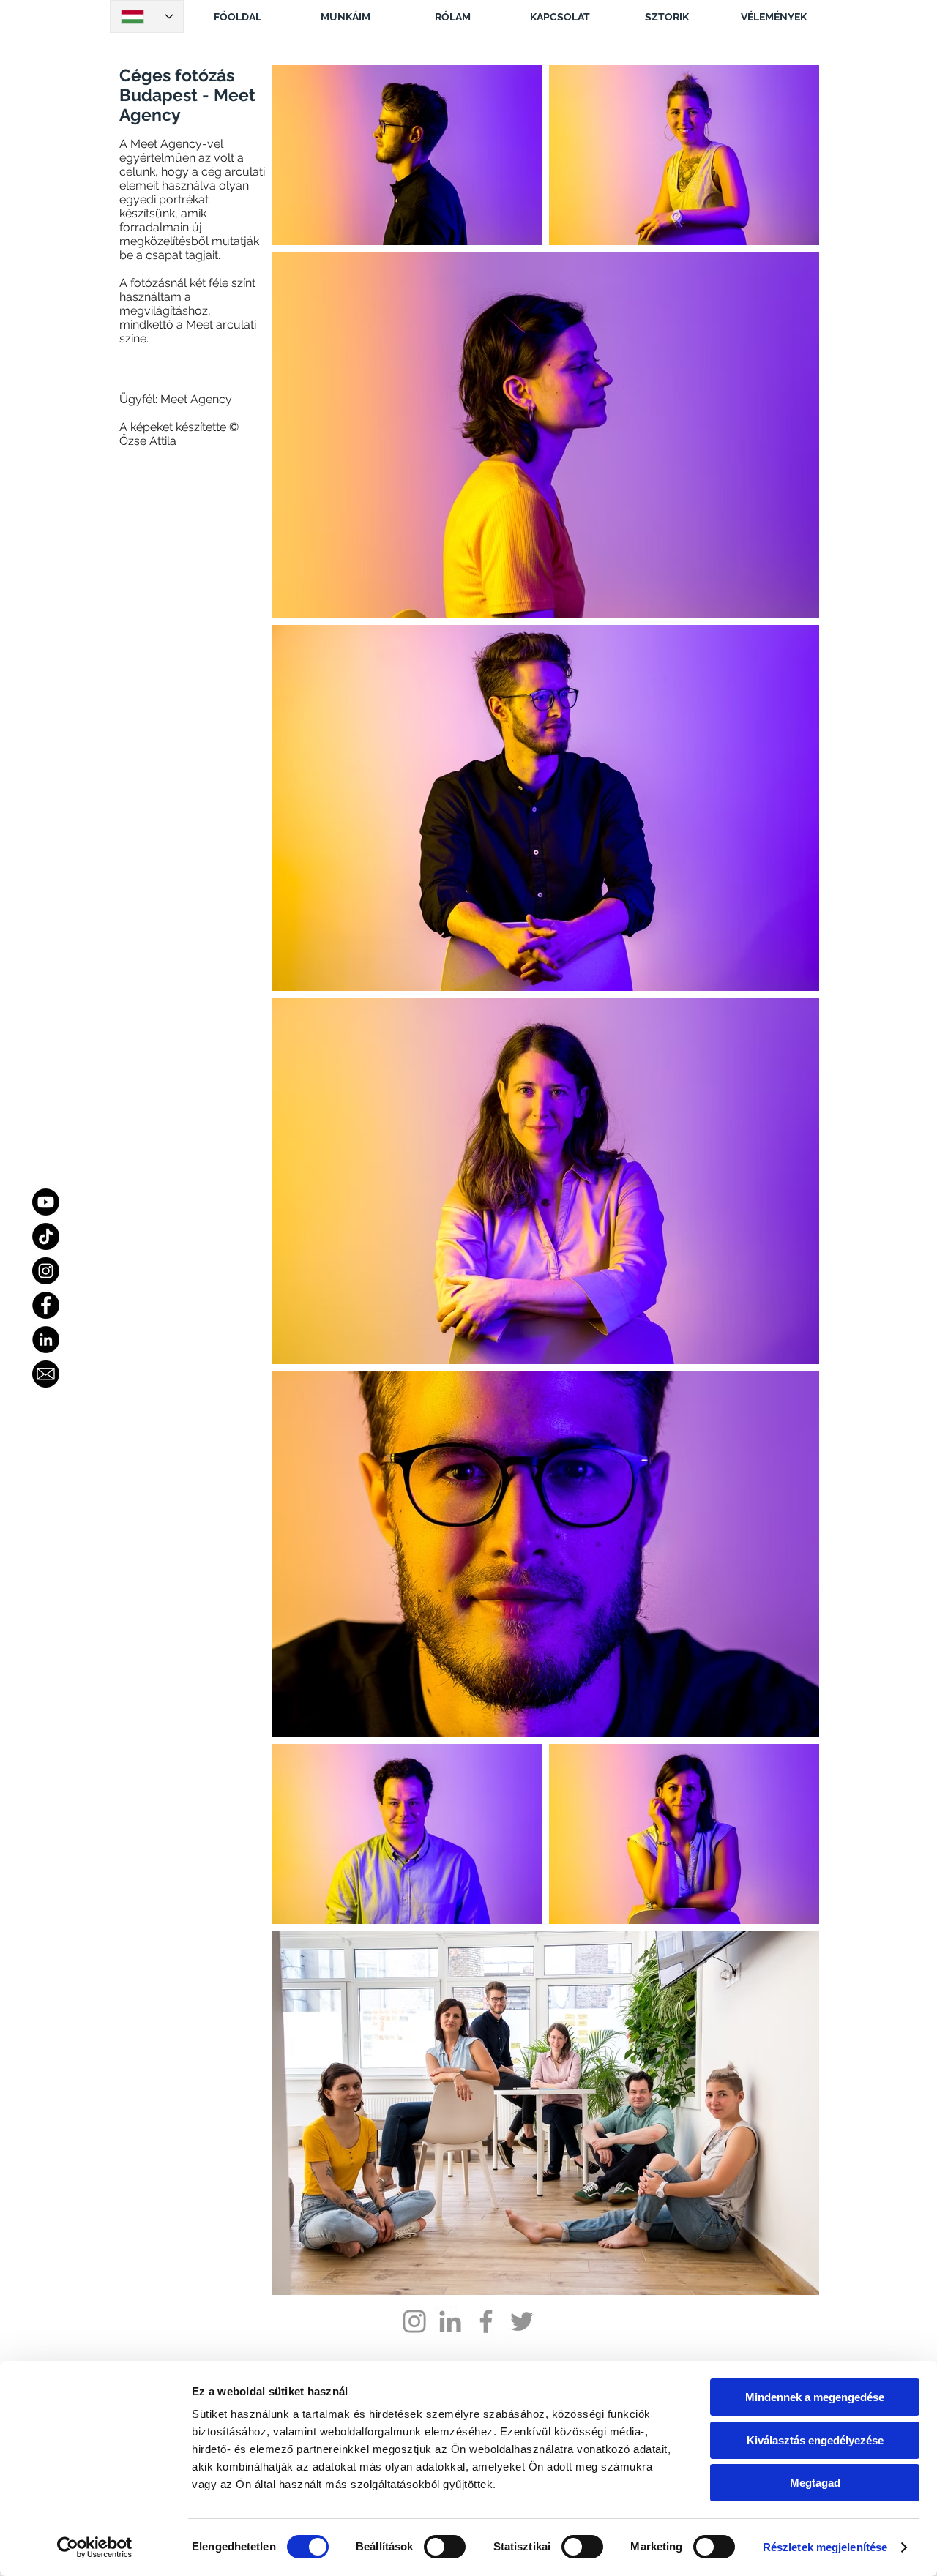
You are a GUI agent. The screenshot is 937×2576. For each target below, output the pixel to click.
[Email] (46, 1374)
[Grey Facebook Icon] (486, 2321)
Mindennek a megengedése (815, 2397)
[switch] (445, 2547)
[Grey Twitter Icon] (522, 2321)
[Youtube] (46, 1202)
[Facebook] (46, 1305)
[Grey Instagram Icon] (414, 2321)
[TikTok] (46, 1236)
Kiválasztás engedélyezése (815, 2440)
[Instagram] (46, 1271)
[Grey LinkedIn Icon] (450, 2321)
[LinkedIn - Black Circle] (46, 1340)
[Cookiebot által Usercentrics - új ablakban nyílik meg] (95, 2547)
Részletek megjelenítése (825, 2547)
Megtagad (815, 2483)
